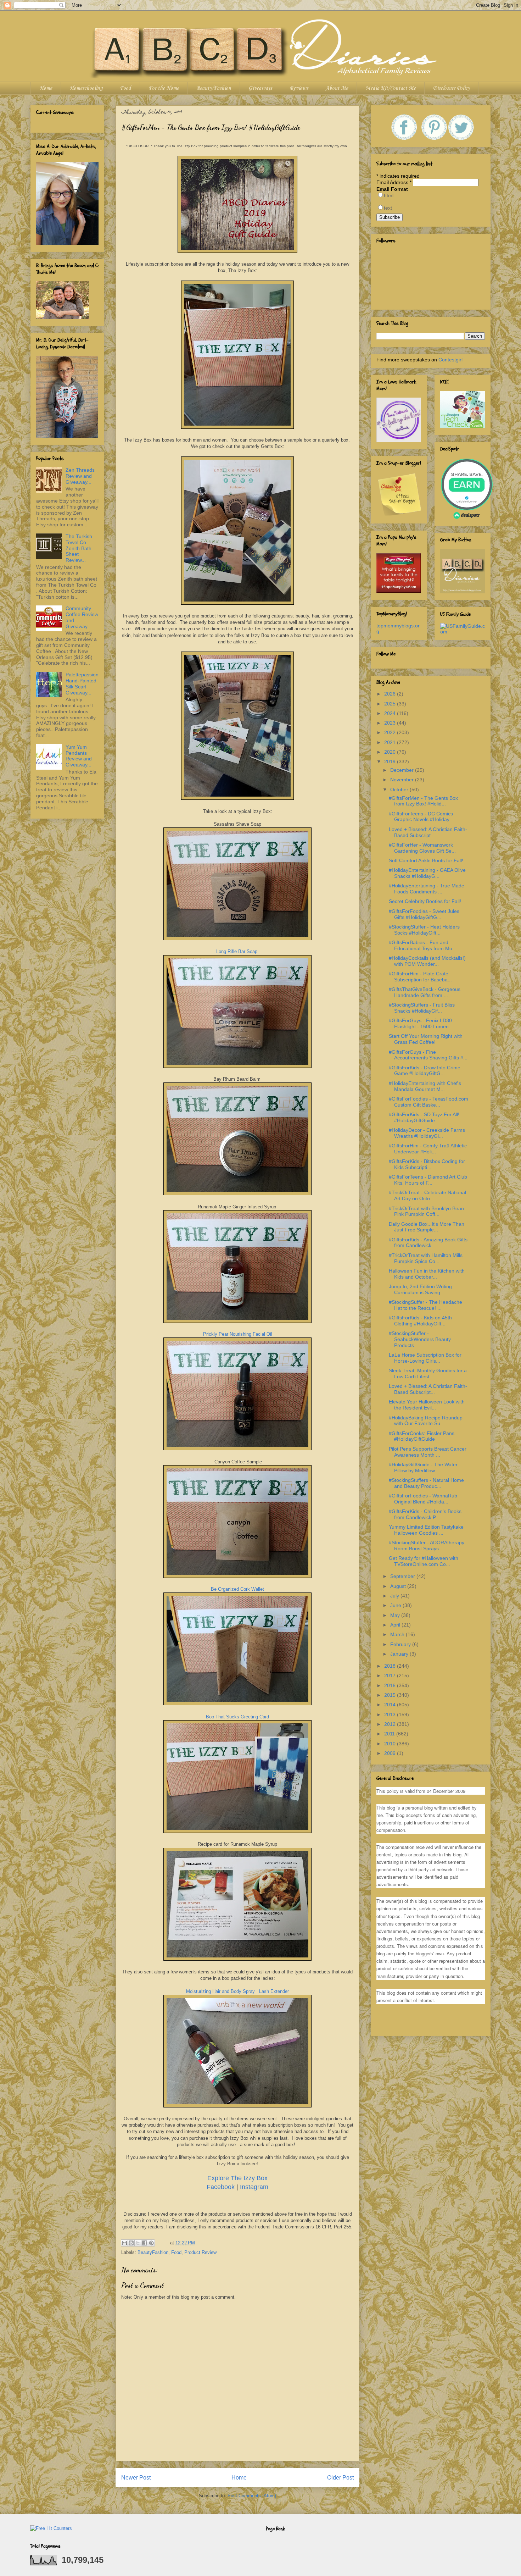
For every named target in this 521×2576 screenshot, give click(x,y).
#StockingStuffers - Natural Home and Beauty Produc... (426, 1483)
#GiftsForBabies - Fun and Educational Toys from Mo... (423, 945)
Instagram (254, 2187)
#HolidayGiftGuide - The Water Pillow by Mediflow (423, 1467)
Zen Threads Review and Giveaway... (80, 476)
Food (125, 88)
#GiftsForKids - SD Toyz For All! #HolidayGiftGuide (424, 1117)
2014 (391, 1705)
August (399, 1586)
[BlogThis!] (131, 2243)
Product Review (200, 2252)
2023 (391, 723)
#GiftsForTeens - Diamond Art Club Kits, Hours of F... (428, 1180)
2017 (391, 1675)
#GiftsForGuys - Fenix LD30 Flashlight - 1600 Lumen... (421, 1023)
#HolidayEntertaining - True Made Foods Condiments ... (427, 889)
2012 (391, 1724)
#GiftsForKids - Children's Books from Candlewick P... (425, 1514)
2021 (391, 742)
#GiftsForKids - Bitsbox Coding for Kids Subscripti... (427, 1164)
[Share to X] (138, 2243)
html (389, 195)
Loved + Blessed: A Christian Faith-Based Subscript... (428, 832)
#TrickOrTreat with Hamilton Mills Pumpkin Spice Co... (426, 1258)
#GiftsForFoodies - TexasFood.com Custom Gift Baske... (428, 1102)
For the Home (164, 88)
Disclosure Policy (451, 88)
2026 (391, 694)
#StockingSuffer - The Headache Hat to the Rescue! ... (425, 1305)
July (395, 1596)
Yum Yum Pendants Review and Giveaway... (79, 756)
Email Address (394, 182)
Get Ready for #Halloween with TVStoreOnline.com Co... (424, 1561)
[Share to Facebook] (145, 2243)
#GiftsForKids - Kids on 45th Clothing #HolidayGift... (420, 1321)
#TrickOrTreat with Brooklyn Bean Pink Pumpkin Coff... (426, 1211)
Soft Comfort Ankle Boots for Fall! (426, 860)
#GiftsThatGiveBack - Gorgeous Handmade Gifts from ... (425, 992)
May (396, 1615)
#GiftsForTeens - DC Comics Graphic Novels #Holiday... (421, 817)
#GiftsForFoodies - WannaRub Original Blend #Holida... (423, 1499)
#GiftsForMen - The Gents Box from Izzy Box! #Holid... (423, 801)
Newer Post (136, 2478)
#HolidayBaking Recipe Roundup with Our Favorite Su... (426, 1421)
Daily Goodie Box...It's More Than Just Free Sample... (427, 1227)
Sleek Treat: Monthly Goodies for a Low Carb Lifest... (428, 1373)
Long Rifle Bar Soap (237, 951)
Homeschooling (86, 88)
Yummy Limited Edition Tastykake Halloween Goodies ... (426, 1530)
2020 (391, 752)
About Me (337, 88)
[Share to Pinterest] (151, 2243)
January (400, 1654)
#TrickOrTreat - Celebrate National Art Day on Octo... (427, 1195)
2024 (391, 713)
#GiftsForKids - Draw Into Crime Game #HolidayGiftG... (425, 1071)
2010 (391, 1744)
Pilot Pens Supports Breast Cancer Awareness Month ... (428, 1452)
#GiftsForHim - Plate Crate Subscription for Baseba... (420, 977)
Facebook (221, 2187)
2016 (391, 1685)
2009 (391, 1753)
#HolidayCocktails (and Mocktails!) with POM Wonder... (427, 961)
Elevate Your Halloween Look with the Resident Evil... (427, 1405)
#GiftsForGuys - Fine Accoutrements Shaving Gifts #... (428, 1055)
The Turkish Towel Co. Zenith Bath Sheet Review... (79, 548)
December (403, 770)
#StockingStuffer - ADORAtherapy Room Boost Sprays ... (427, 1545)
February (401, 1644)
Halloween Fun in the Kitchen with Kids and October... (427, 1274)
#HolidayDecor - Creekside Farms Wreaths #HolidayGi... (427, 1133)
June (396, 1605)
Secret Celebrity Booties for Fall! (425, 901)
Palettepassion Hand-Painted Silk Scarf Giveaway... (82, 683)
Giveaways (260, 88)
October (400, 790)
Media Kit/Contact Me (391, 88)
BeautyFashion (153, 2252)
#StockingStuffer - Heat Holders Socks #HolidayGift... (424, 930)
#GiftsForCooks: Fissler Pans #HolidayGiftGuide (422, 1436)
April (396, 1625)
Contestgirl (450, 360)
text (388, 208)
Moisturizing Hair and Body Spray (220, 1991)
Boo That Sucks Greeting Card (237, 1717)
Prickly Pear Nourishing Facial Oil (237, 1334)
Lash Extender (274, 1991)
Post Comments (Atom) (252, 2496)
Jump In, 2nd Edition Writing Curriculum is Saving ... (420, 1289)
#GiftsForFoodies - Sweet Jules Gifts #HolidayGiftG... (424, 914)
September (403, 1576)
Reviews (299, 88)
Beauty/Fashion (214, 88)
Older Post (340, 2478)
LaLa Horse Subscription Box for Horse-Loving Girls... (425, 1358)
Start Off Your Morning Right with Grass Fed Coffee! (426, 1039)
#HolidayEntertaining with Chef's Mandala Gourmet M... (425, 1086)
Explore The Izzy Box (237, 2178)
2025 (391, 704)
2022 (391, 732)
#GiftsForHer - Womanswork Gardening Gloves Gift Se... (422, 848)
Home (46, 88)
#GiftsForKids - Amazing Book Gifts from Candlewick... (428, 1243)
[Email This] (124, 2243)
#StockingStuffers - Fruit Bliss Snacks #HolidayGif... (422, 1008)
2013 (391, 1714)
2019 (391, 761)
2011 (390, 1734)
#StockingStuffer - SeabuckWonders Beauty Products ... (420, 1339)
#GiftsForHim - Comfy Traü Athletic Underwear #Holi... (428, 1149)
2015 (391, 1695)
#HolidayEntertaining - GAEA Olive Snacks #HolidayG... (427, 873)
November (403, 780)
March (398, 1634)
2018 (391, 1666)
